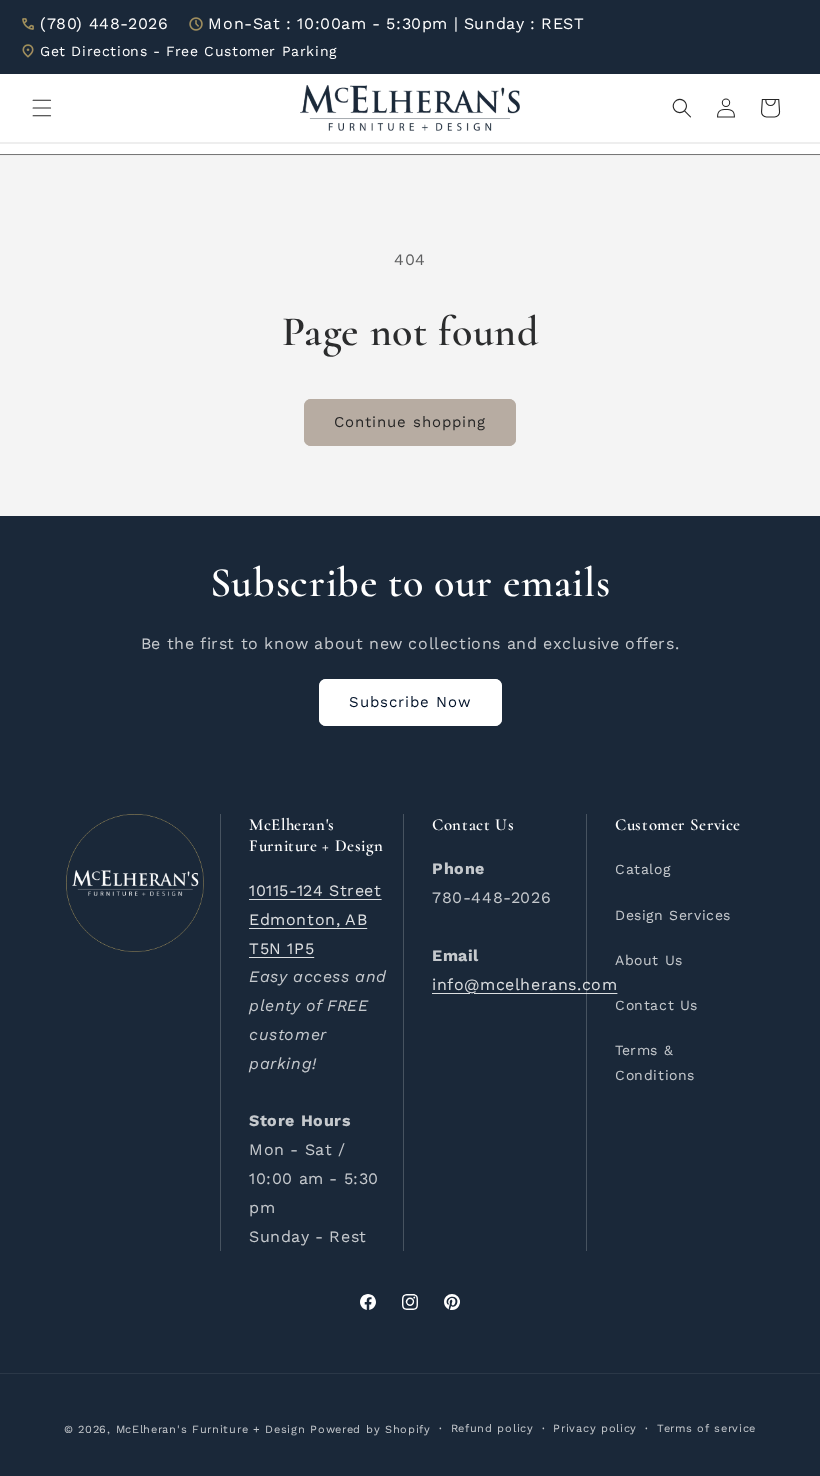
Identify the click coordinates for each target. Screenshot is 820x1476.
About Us (649, 960)
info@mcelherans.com (524, 984)
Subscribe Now (410, 702)
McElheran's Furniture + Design (211, 1429)
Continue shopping (410, 422)
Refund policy (492, 1428)
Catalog (642, 869)
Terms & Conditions (655, 1062)
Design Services (673, 915)
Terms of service (706, 1428)
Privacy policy (595, 1428)
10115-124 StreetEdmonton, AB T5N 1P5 (315, 919)
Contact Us (656, 1005)
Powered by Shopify (370, 1429)
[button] (42, 108)
